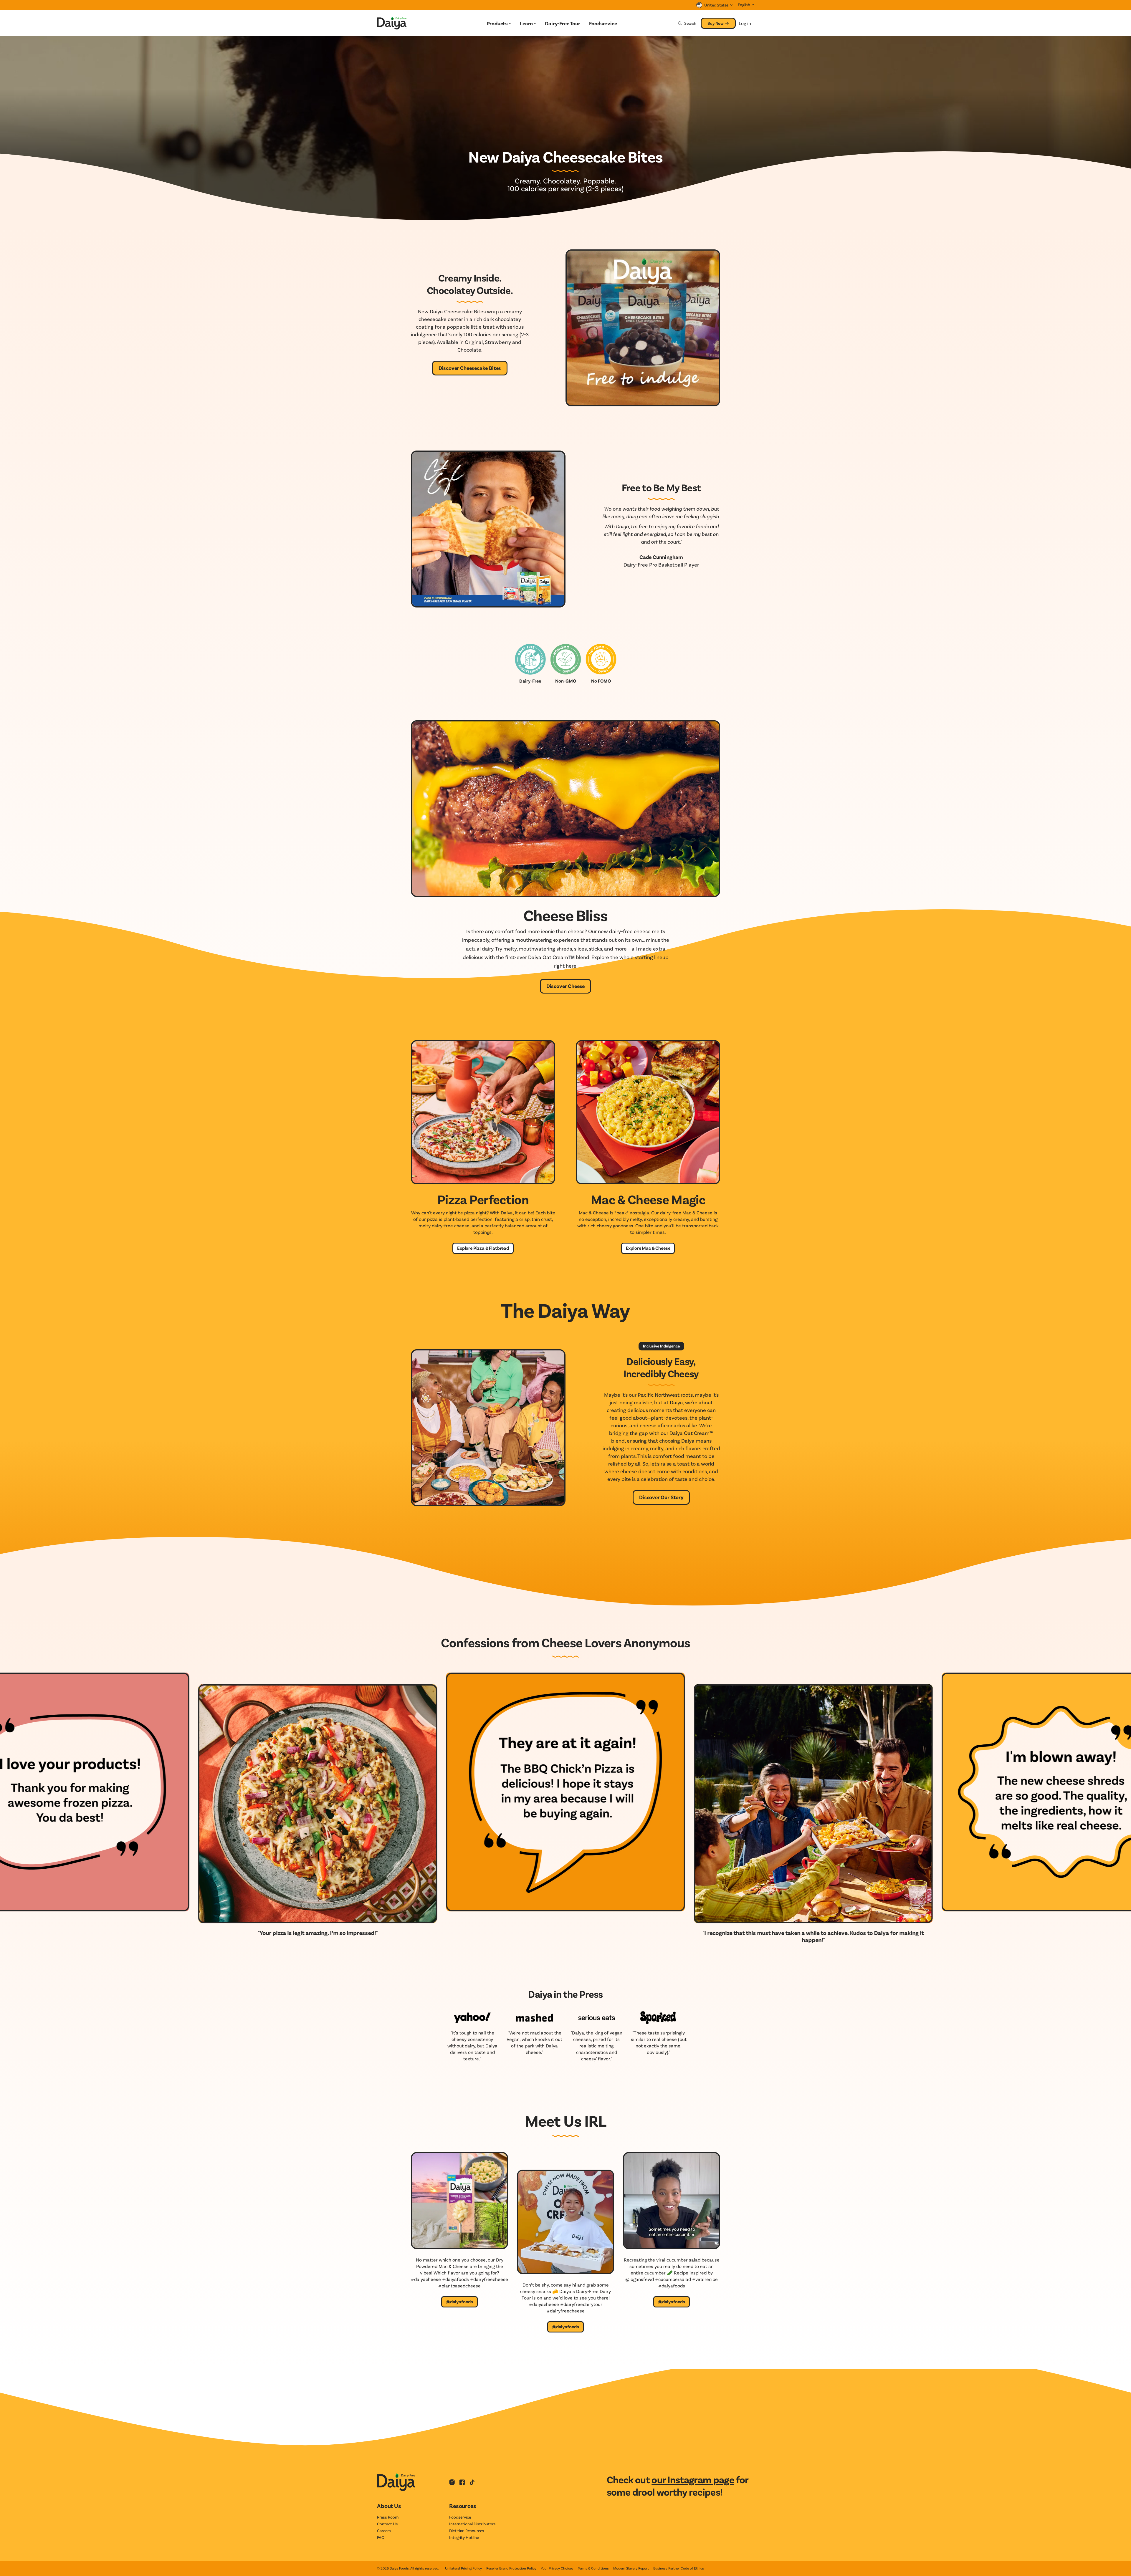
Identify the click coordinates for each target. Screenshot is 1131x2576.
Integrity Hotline (464, 2537)
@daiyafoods (459, 2301)
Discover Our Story (661, 1497)
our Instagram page (693, 2479)
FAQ (381, 2537)
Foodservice (460, 2517)
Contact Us (387, 2524)
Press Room (388, 2517)
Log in (745, 23)
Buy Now (716, 23)
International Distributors (472, 2524)
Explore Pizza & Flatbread (483, 1248)
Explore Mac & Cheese (648, 1248)
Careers (384, 2531)
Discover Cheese (565, 986)
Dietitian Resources (467, 2531)
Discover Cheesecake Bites (470, 368)
